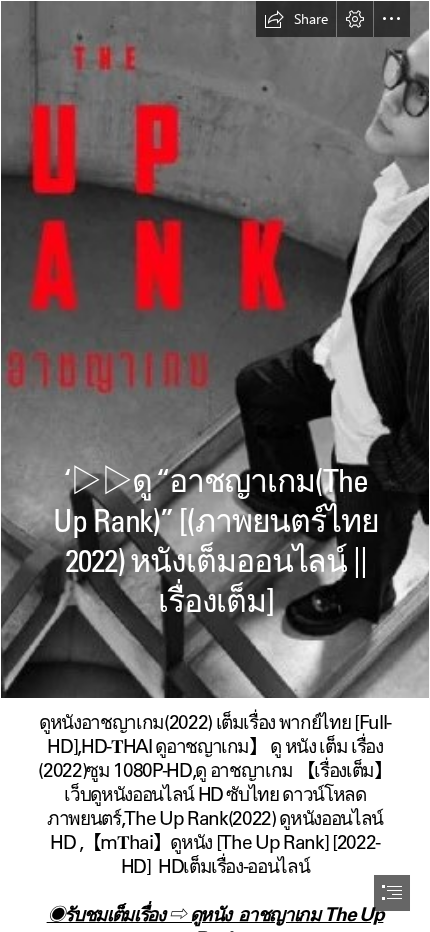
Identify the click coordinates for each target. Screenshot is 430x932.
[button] (296, 19)
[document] (215, 466)
